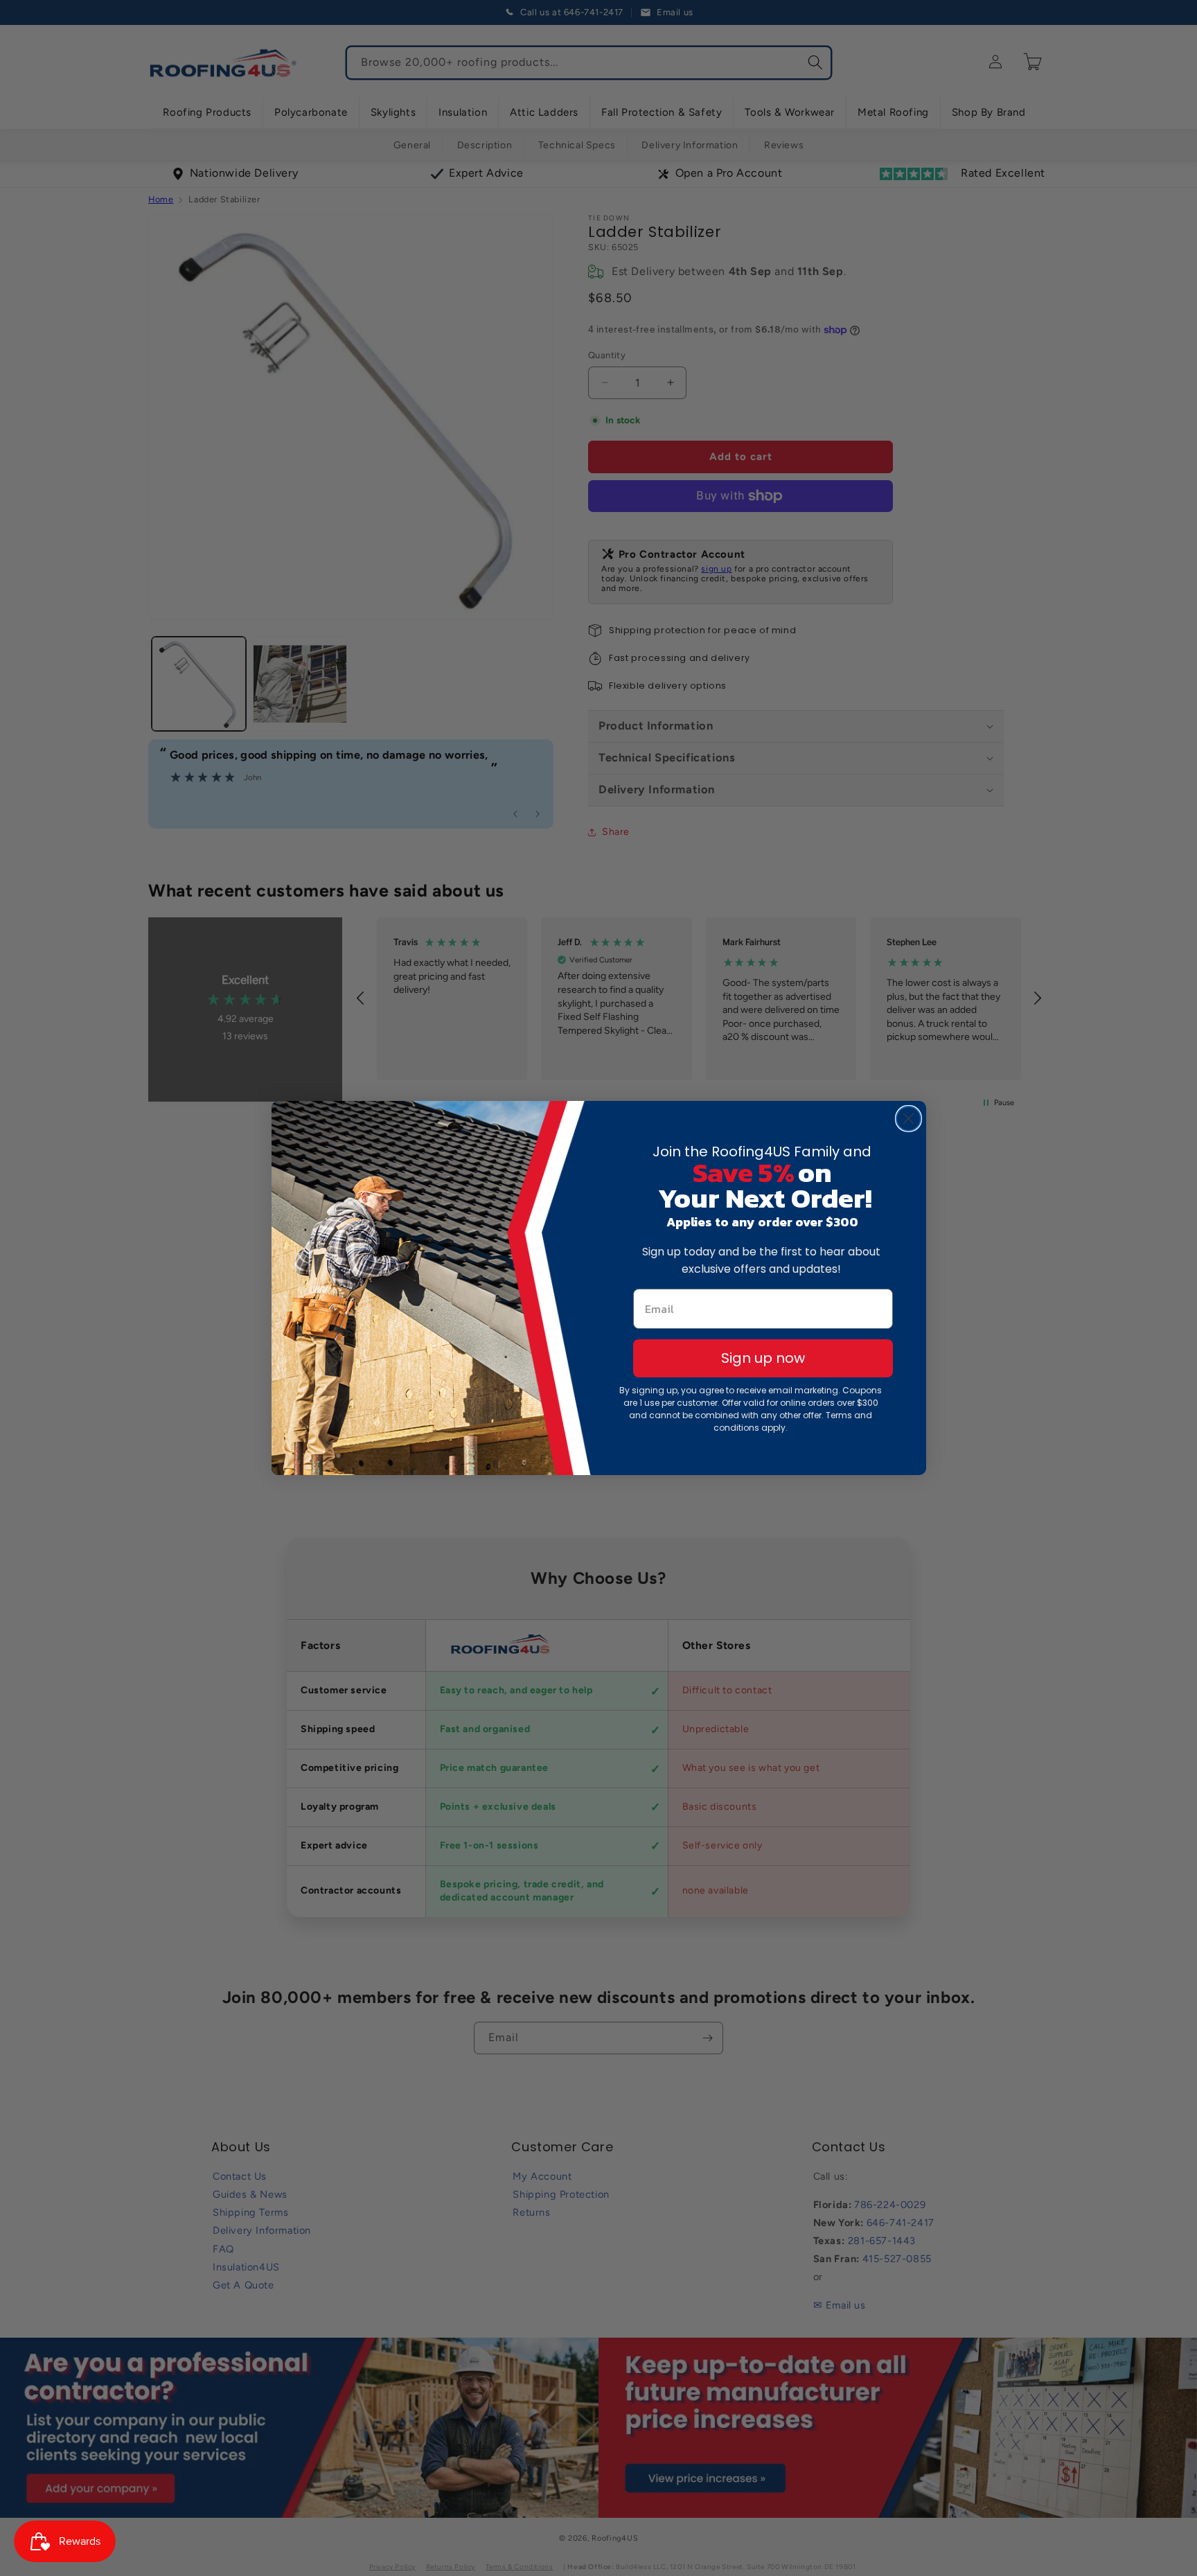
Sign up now (763, 1358)
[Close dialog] (908, 1119)
